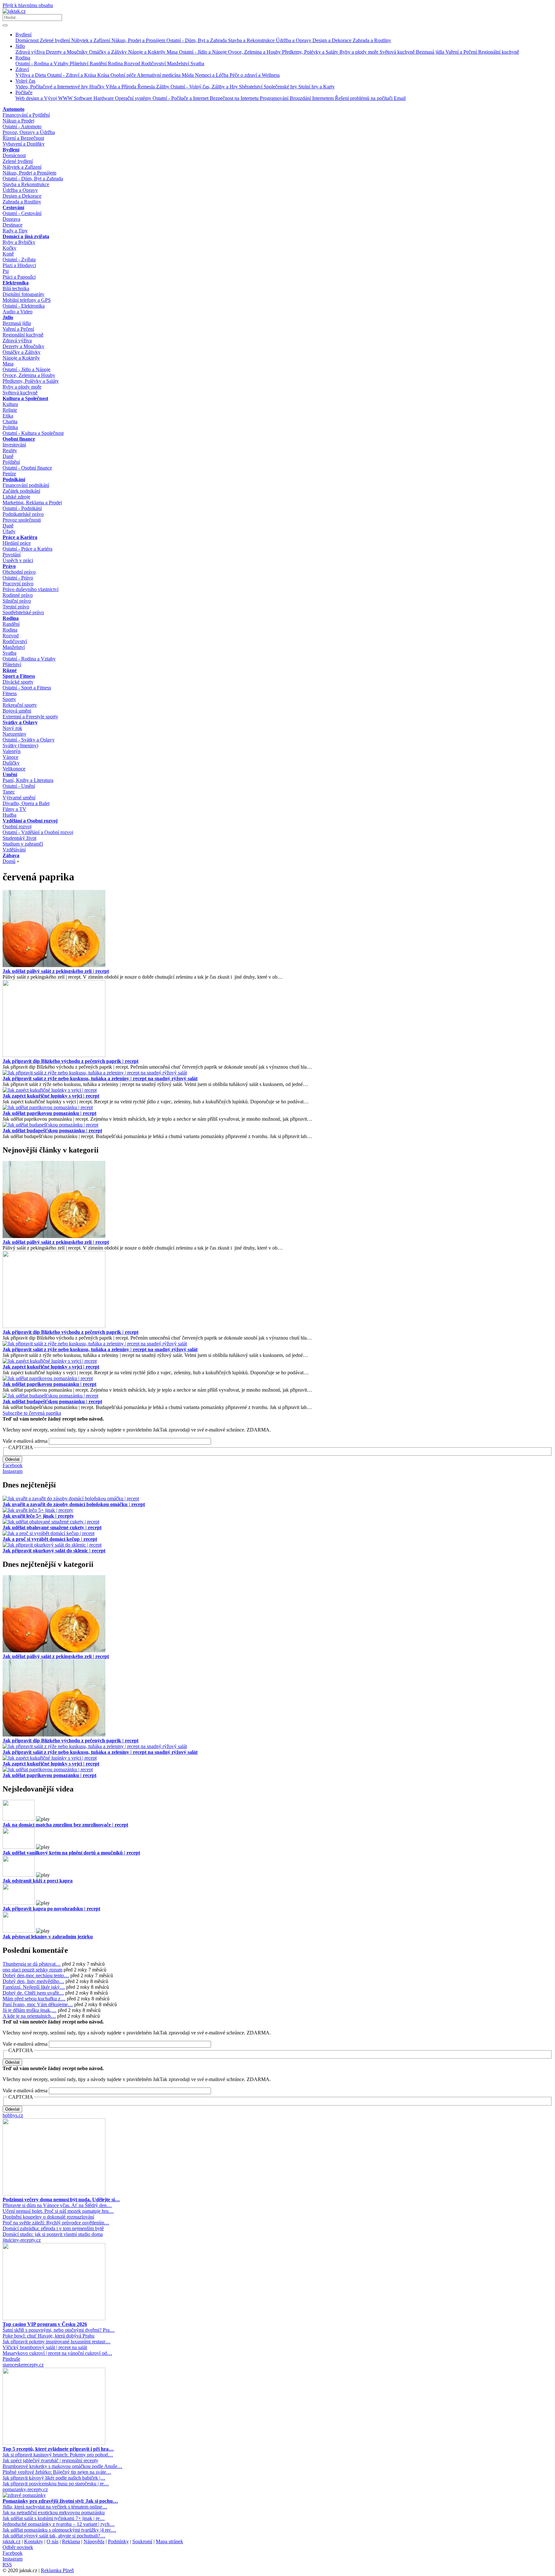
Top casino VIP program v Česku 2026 (45, 2324)
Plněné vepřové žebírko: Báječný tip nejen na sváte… (57, 2472)
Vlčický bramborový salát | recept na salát (45, 2347)
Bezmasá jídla (431, 52)
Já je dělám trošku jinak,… (30, 2010)
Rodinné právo (18, 595)
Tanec (9, 792)
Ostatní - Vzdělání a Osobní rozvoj (38, 832)
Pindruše (11, 2359)
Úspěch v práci (18, 560)
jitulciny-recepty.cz (22, 2240)
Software (84, 98)
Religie (10, 410)
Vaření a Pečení (462, 52)
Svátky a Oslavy (20, 722)
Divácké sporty (18, 682)
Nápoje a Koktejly (147, 52)
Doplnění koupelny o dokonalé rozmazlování (48, 2217)
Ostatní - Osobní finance (27, 468)
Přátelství (80, 63)
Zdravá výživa (31, 52)
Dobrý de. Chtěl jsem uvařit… (33, 1993)
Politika (10, 427)
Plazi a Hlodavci (19, 265)
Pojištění (11, 462)
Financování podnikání (26, 485)
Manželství (179, 63)
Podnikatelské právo (23, 514)
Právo (9, 566)
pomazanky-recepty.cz (25, 2489)
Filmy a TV (14, 809)
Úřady (9, 531)
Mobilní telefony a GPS (27, 300)
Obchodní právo (19, 572)
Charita (10, 422)
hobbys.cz (13, 2115)
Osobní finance (19, 439)
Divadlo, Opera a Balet (26, 803)
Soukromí (142, 2541)
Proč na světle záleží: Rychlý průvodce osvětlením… (56, 2223)
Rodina (23, 58)
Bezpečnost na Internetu (235, 98)
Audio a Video (18, 312)
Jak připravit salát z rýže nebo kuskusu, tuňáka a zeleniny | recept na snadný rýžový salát (100, 1078)
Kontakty (34, 2541)
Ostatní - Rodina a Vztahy (43, 63)
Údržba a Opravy (294, 40)
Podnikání (14, 479)
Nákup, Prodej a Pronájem (139, 40)
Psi (6, 271)
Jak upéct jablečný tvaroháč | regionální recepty (50, 2460)
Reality (10, 450)
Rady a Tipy (15, 231)
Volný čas (25, 81)
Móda (188, 75)
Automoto (13, 109)
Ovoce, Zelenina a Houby (255, 52)
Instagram (13, 1471)
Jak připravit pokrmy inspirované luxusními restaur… (57, 2342)
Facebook (13, 1465)
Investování (14, 445)
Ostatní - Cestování (22, 213)
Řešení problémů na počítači (364, 98)
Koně (8, 254)
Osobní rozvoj (17, 826)
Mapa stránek (169, 2541)
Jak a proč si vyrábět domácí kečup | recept (50, 1539)
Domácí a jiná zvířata (26, 236)
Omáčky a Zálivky (109, 52)
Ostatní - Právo (18, 578)
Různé (10, 670)
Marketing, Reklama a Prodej (32, 503)
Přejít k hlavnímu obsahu (28, 5)
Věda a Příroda (122, 87)
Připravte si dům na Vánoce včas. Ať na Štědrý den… (57, 2205)
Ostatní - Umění (19, 786)
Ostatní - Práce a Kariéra (27, 549)
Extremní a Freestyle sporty (30, 717)
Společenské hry (281, 87)
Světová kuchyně (398, 52)
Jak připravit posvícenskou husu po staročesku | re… (56, 2484)
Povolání (12, 555)
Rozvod (133, 63)
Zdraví (22, 69)
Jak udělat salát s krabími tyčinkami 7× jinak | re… (54, 2518)
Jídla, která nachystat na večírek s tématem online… (55, 2507)
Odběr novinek (18, 2547)
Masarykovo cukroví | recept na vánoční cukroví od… (57, 2353)
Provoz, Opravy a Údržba (29, 132)
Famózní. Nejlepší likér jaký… (34, 1987)
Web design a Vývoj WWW (45, 98)
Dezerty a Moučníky (67, 52)
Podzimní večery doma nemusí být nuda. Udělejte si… (61, 2199)
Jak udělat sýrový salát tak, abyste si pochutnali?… (54, 2536)
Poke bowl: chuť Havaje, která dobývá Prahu (48, 2336)
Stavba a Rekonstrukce (252, 40)
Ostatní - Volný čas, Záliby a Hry (205, 87)
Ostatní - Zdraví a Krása (72, 75)
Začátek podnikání (21, 491)
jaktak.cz (12, 2541)
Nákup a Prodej (18, 121)
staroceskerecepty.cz (23, 2365)
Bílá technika (16, 288)
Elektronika (16, 283)
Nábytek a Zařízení (91, 40)
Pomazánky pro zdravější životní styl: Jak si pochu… (60, 2501)
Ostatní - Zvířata (19, 260)
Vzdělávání (14, 850)
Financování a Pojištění (26, 115)
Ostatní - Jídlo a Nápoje (203, 52)
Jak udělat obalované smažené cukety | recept (52, 1527)
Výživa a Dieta (31, 75)
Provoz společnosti (22, 520)
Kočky (9, 248)
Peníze (9, 474)
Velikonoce (14, 769)
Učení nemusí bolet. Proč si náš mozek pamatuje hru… (58, 2211)
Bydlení (23, 35)
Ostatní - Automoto (22, 126)
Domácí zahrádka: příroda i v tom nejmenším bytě (53, 2228)
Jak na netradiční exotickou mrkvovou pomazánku (54, 2513)
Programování (275, 98)
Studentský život (19, 838)
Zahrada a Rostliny (372, 40)
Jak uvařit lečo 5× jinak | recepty (38, 1516)
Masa (173, 52)
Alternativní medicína (159, 75)
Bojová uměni (17, 711)
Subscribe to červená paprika (32, 1413)
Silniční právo (17, 601)
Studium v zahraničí (23, 844)
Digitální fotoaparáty (23, 294)
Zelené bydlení (56, 40)
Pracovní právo (18, 583)
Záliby (163, 87)
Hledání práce (17, 543)
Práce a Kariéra (20, 537)
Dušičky (11, 763)
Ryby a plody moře (360, 52)
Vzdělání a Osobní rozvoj (30, 821)
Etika (8, 416)
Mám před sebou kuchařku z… (34, 1999)
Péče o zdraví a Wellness (255, 75)
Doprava (11, 219)
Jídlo (20, 46)
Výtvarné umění (19, 798)
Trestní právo (16, 607)
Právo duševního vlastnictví (31, 589)
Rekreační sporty (20, 705)
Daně (8, 456)
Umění (10, 774)
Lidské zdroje (16, 497)
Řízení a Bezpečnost (23, 138)
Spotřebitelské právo (23, 612)
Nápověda (94, 2541)
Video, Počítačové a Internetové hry (52, 87)
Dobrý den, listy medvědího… (33, 1981)
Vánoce (10, 757)
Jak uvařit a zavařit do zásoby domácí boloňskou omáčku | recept (74, 1504)
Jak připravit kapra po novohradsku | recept (51, 1909)
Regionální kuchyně (499, 52)
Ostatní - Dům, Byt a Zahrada (197, 40)
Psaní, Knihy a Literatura (28, 780)
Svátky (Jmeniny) (20, 745)
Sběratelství (251, 87)
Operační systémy (134, 98)
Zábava (11, 855)
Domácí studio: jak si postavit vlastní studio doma (53, 2234)
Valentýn (12, 751)
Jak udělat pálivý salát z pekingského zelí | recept (56, 971)
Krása (104, 75)
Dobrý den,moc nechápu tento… (36, 1975)
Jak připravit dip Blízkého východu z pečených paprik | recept (70, 1061)
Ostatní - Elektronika (24, 306)
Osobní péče (124, 75)
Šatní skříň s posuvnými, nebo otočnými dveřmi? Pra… (59, 2330)
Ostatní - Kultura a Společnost (33, 433)
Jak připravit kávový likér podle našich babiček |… (54, 2478)
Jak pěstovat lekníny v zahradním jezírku (48, 1937)
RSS (7, 2565)
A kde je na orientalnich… (29, 2016)
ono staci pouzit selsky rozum (32, 1970)
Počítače (24, 92)
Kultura (10, 404)
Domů (9, 861)
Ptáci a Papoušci (19, 277)
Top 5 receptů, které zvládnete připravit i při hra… (58, 2449)
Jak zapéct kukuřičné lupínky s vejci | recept (51, 1096)
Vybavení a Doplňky (24, 144)
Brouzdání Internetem (312, 98)
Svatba (197, 63)
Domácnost (28, 40)
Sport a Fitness (19, 676)
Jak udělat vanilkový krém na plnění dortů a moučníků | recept (71, 1853)
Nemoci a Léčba (212, 75)
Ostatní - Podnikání (22, 508)
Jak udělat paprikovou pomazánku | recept (49, 1113)
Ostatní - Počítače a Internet (181, 98)
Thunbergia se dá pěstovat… (32, 1964)
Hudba (9, 815)
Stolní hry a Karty (317, 87)
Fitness (10, 693)
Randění (99, 63)
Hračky (97, 87)
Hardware (104, 98)
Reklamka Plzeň (57, 2570)
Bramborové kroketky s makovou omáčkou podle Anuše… (62, 2466)
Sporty (9, 699)
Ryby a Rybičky (19, 242)
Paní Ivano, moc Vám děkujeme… (38, 2004)
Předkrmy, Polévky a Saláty (311, 52)
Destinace (13, 225)
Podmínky (118, 2541)
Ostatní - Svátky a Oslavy (29, 740)
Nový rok (12, 728)
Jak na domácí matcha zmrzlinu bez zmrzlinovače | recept (65, 1825)
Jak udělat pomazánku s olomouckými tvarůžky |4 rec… (59, 2530)
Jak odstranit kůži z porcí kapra (38, 1881)
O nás (53, 2541)
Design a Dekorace (333, 40)
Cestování (13, 207)
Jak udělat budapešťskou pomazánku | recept (52, 1131)
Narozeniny (14, 734)
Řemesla (147, 87)
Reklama (71, 2541)
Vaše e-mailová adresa (25, 1441)
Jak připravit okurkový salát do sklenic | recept (54, 1551)
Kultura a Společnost (25, 398)
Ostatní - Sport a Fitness (27, 688)
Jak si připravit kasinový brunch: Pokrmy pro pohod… (58, 2455)
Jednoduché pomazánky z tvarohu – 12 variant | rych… (59, 2524)
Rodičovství (154, 63)
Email (400, 98)
